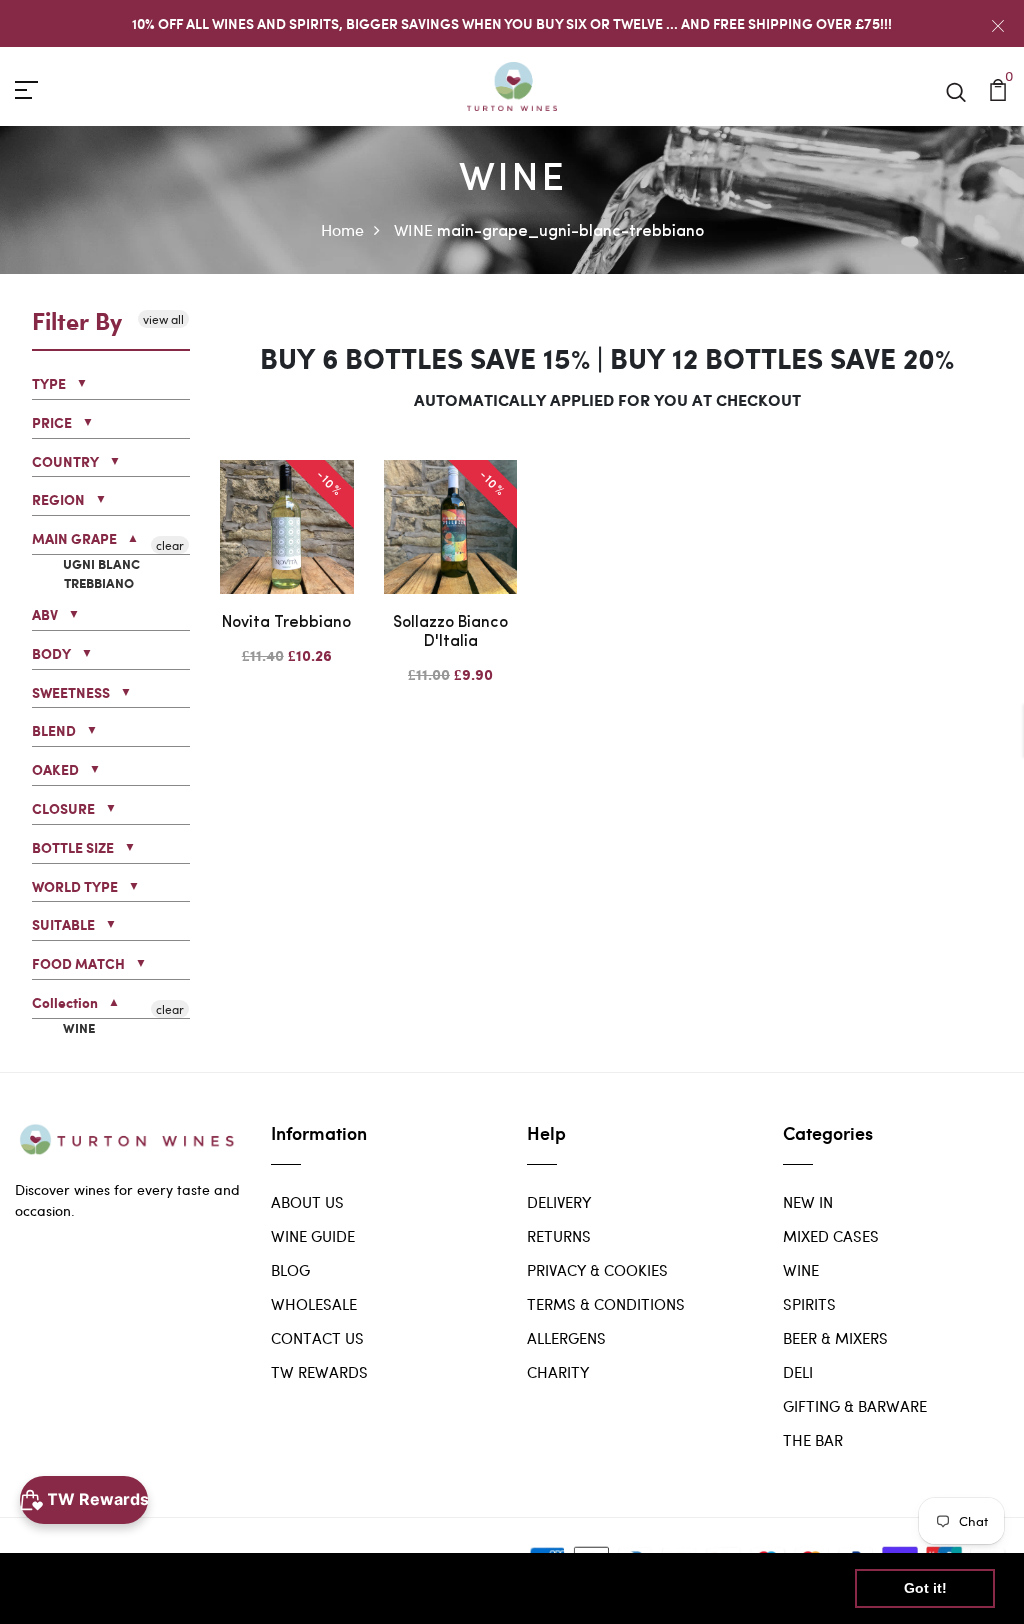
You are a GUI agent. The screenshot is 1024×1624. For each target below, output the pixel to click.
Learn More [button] (644, 1587)
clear (170, 545)
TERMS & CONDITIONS (606, 1304)
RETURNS (559, 1236)
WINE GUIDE (313, 1236)
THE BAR (813, 1440)
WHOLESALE (314, 1304)
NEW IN (808, 1202)
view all (163, 319)
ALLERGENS (566, 1338)
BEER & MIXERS (835, 1338)
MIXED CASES (831, 1236)
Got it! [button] (925, 1588)
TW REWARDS (319, 1372)
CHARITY (558, 1372)
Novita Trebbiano (286, 623)
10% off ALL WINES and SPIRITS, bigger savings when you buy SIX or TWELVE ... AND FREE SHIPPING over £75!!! (512, 23)
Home (342, 229)
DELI (798, 1372)
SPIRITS (809, 1304)
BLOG (290, 1270)
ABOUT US (307, 1202)
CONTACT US (317, 1338)
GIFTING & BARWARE (855, 1406)
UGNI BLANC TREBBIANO (100, 575)
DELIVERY (559, 1202)
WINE (413, 229)
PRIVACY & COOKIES (597, 1270)
